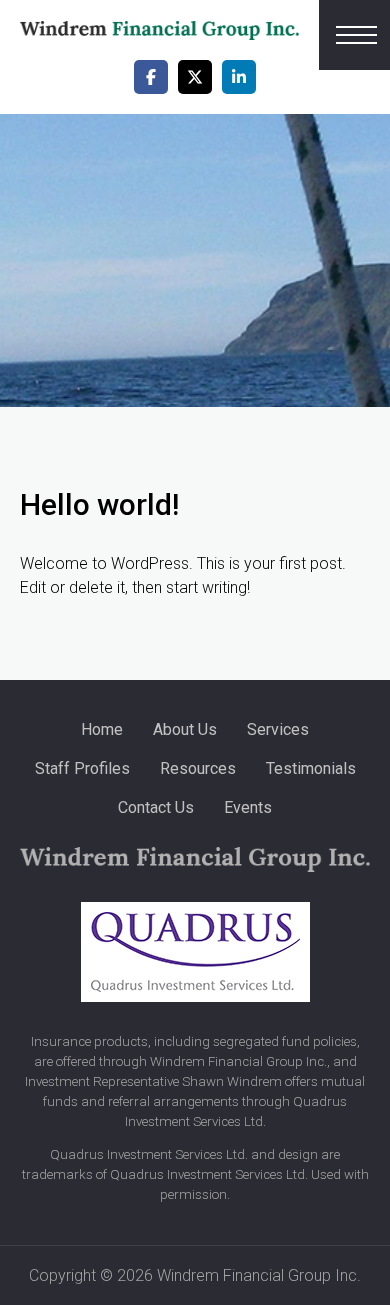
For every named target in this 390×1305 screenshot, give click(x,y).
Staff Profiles (82, 768)
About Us (185, 729)
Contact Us (156, 807)
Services (278, 729)
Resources (198, 768)
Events (248, 807)
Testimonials (311, 768)
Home (102, 729)
